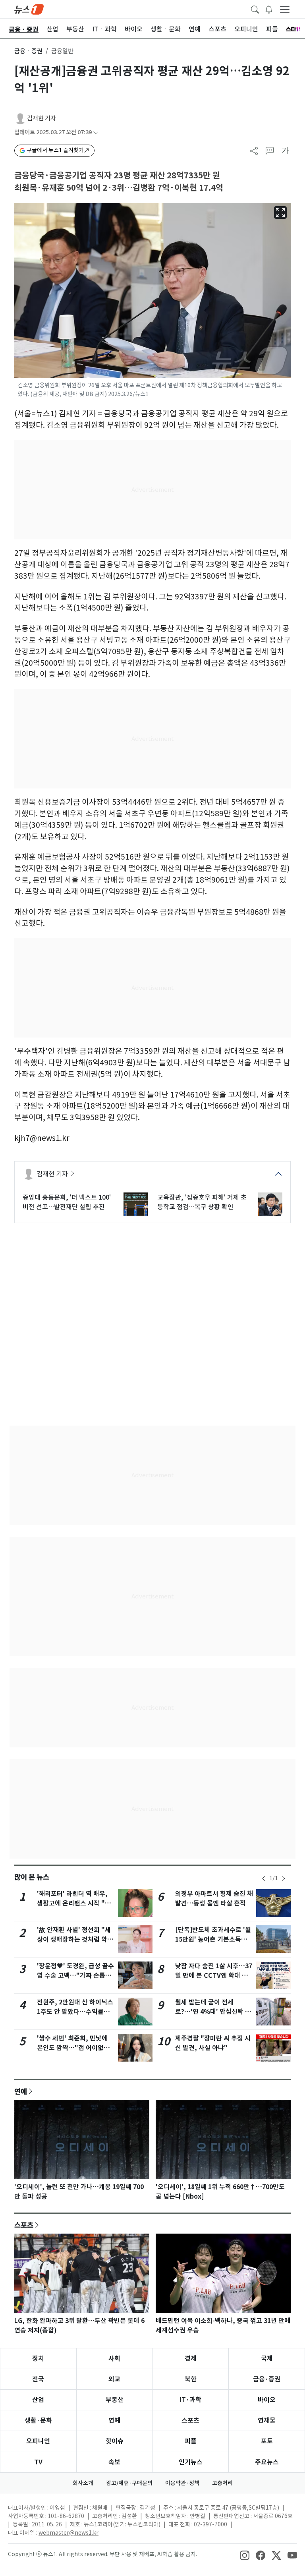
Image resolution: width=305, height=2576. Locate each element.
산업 (38, 2400)
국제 (267, 2359)
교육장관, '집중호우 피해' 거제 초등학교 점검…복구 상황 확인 (202, 1202)
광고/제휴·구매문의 (129, 2483)
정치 (38, 2359)
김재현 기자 (42, 118)
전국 (38, 2379)
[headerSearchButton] (255, 9)
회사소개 (83, 2483)
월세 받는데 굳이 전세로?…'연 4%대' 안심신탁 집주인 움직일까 (213, 2012)
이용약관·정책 (182, 2483)
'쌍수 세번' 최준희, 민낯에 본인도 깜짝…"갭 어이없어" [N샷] (75, 2048)
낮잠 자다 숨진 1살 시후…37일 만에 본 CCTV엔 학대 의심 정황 (214, 1976)
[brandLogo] (29, 9)
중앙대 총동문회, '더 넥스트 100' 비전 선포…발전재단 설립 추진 (67, 1202)
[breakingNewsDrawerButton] (269, 9)
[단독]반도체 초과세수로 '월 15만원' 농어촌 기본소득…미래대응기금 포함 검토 (213, 1939)
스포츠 (24, 2225)
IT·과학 (190, 2400)
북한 (191, 2379)
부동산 (115, 2400)
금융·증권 (267, 2379)
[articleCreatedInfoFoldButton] (96, 132)
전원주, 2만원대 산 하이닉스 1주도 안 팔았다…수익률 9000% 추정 (75, 2012)
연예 (21, 2091)
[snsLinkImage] (245, 2555)
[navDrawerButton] (285, 9)
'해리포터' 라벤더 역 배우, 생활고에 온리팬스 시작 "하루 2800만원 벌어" (74, 1903)
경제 (191, 2359)
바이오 (267, 2400)
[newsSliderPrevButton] (264, 1878)
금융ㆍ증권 (28, 51)
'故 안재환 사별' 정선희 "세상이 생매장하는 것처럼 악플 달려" (75, 1939)
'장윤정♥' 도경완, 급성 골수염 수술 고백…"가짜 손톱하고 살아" (75, 1976)
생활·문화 (38, 2420)
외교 (114, 2379)
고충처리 (222, 2483)
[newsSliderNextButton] (284, 1878)
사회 (114, 2359)
